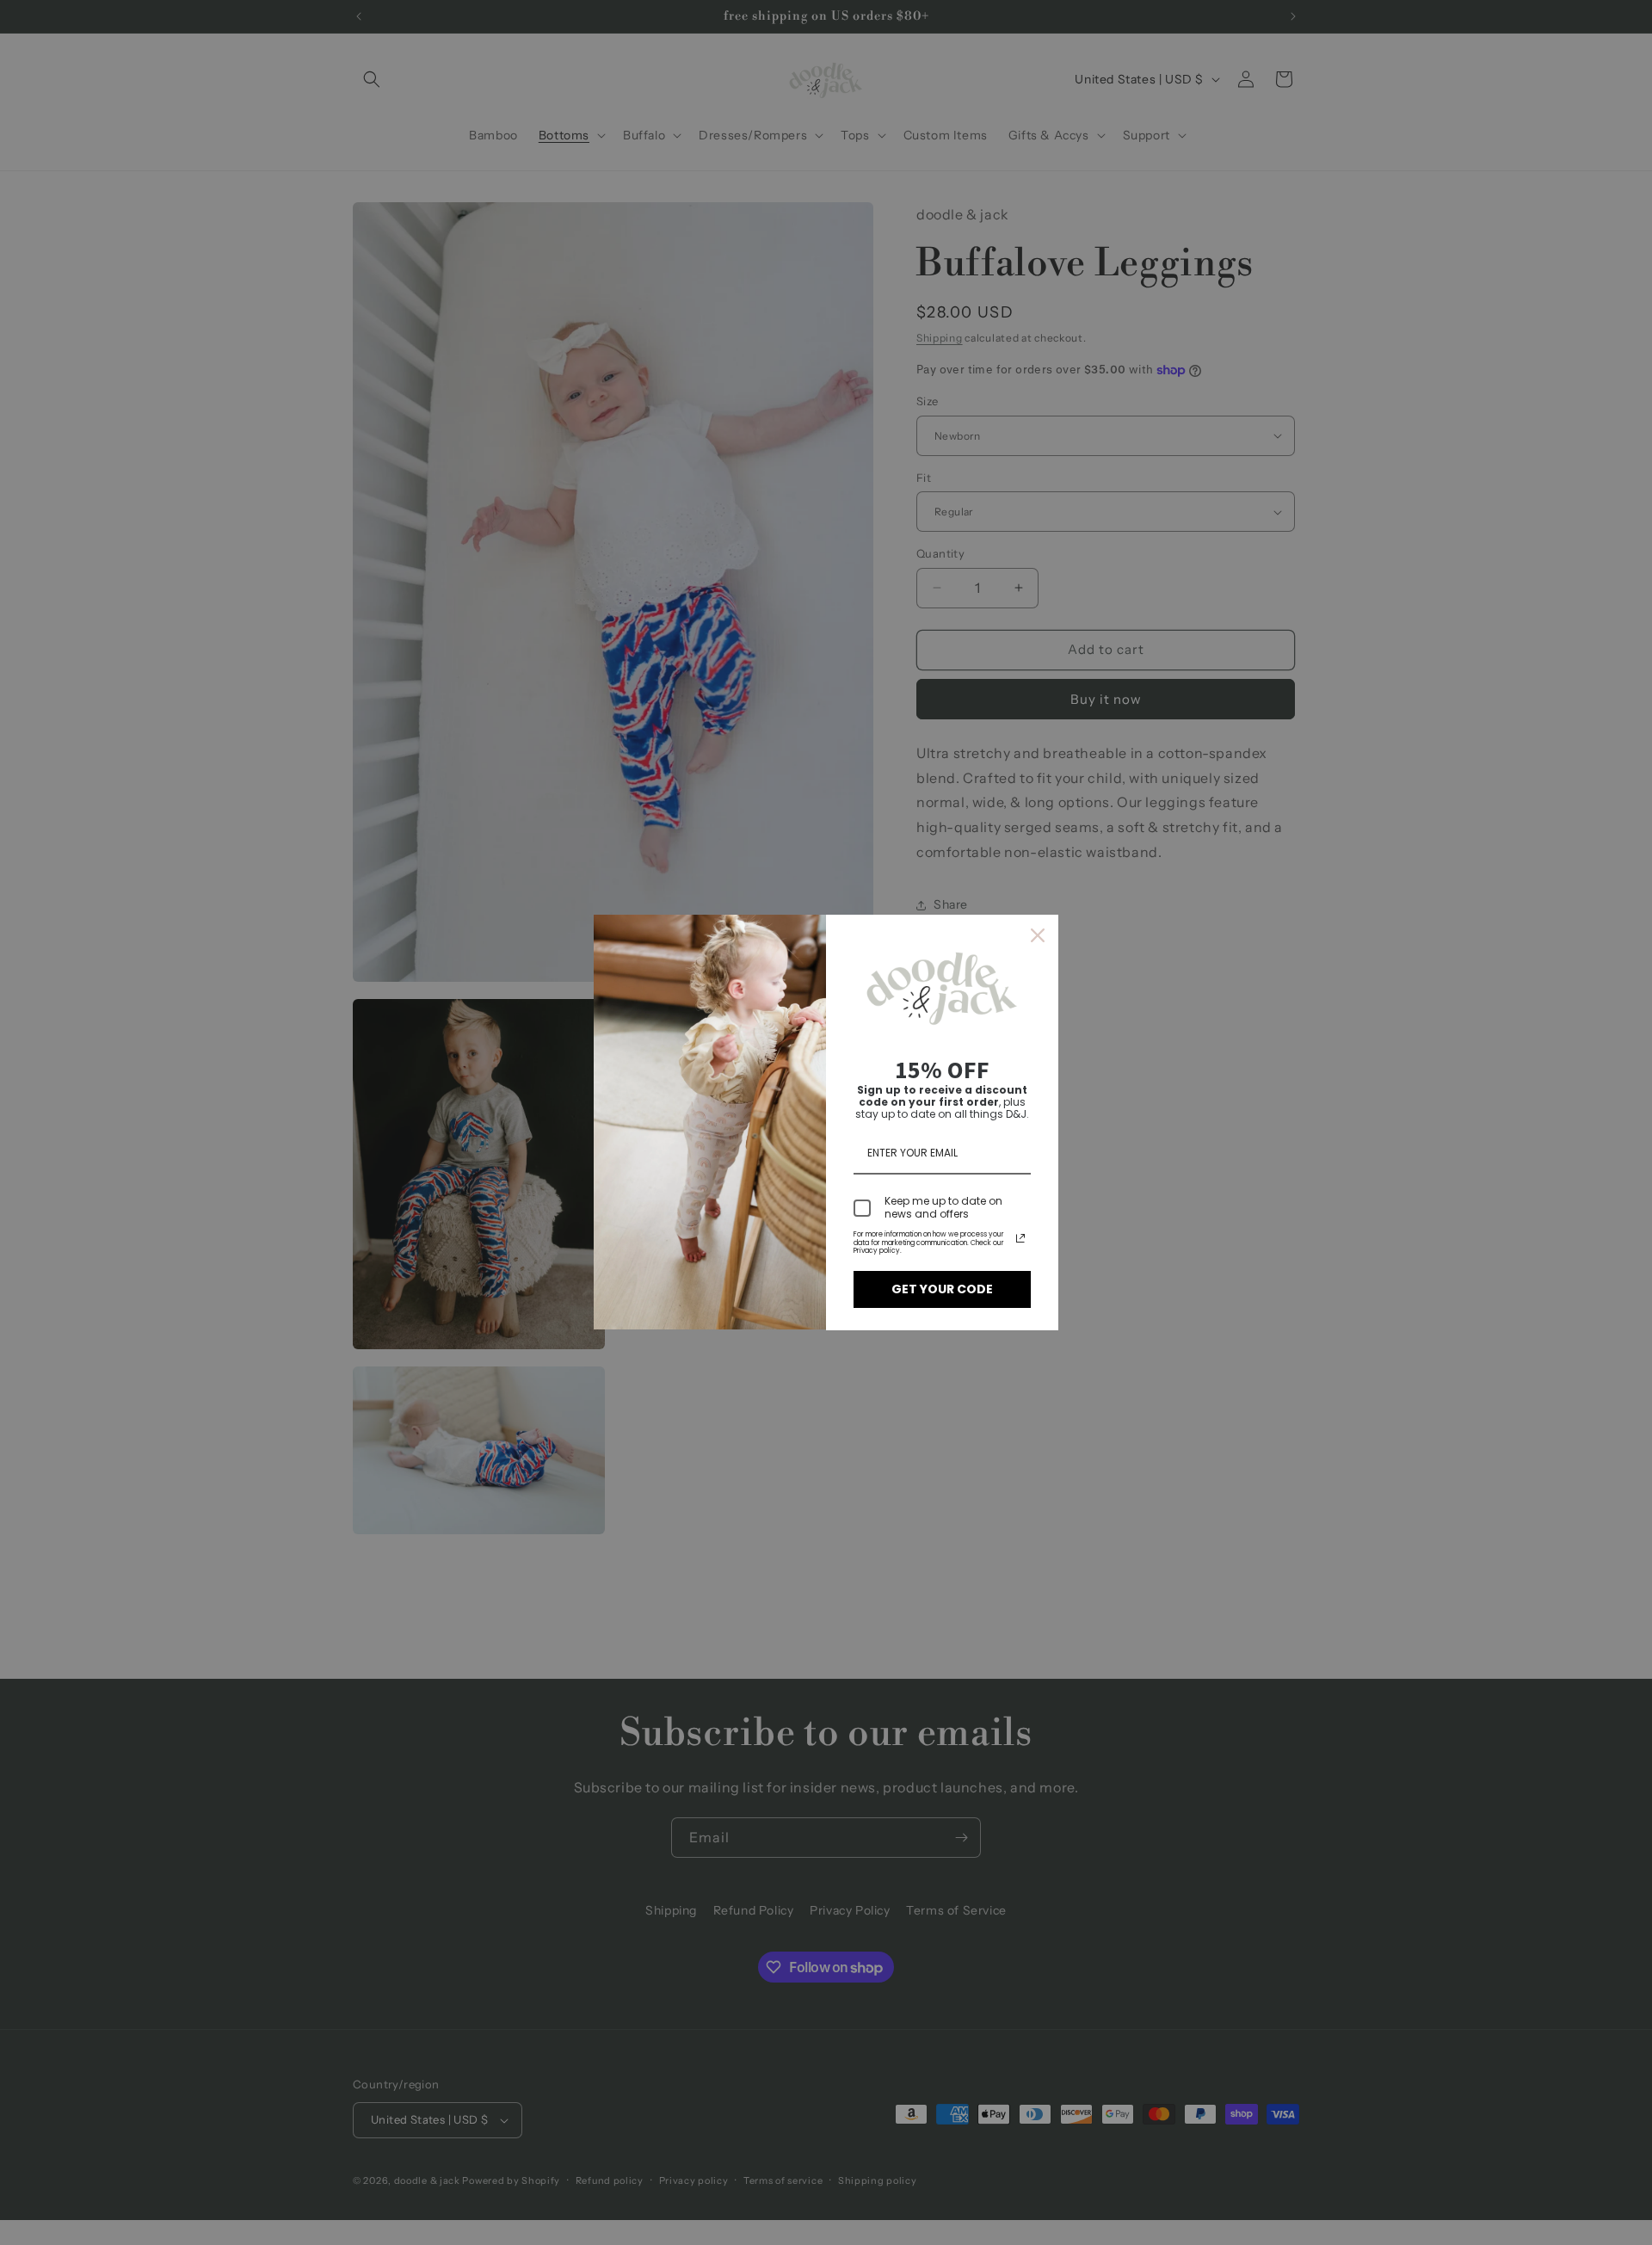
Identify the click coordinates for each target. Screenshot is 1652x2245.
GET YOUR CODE (942, 1289)
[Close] (1038, 935)
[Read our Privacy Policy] (1020, 1238)
